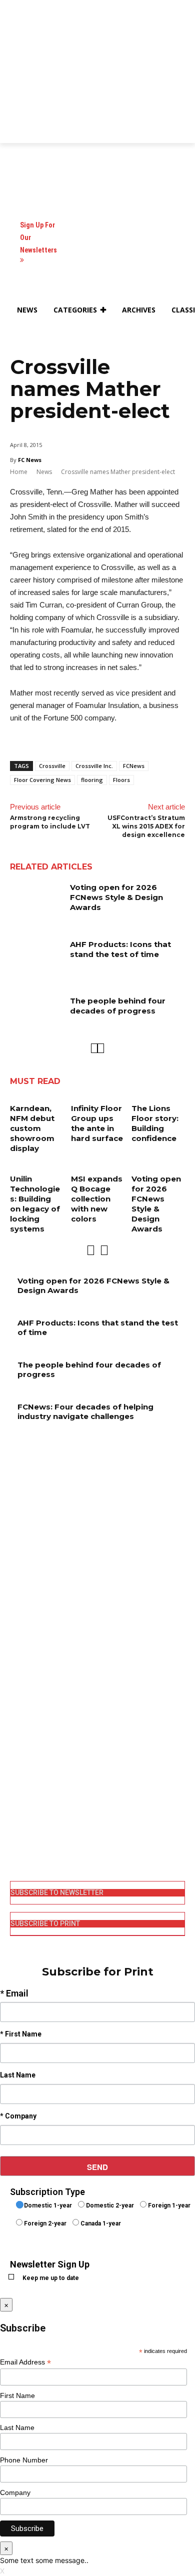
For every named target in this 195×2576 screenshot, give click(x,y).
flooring (92, 780)
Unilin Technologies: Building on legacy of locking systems (35, 1204)
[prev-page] (94, 1048)
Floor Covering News (42, 780)
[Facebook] (17, 1774)
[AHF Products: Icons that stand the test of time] (36, 958)
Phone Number (24, 2460)
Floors (121, 780)
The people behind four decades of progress (118, 1006)
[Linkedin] (17, 1808)
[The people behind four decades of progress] (36, 1014)
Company (15, 2492)
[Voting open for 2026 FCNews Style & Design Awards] (36, 901)
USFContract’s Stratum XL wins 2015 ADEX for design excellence (146, 826)
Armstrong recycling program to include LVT (50, 822)
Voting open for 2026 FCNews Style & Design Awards (116, 897)
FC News (30, 460)
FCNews (134, 766)
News (44, 472)
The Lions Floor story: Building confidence (155, 1123)
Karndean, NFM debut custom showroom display (32, 1128)
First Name (17, 2395)
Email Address (25, 2362)
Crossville (52, 766)
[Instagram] (17, 1791)
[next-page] (101, 1048)
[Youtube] (17, 1841)
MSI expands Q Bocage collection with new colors (97, 1199)
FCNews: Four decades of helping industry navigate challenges (85, 1412)
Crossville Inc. (94, 766)
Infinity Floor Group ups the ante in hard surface (97, 1123)
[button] (22, 334)
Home (19, 472)
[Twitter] (17, 1825)
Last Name (17, 2427)
